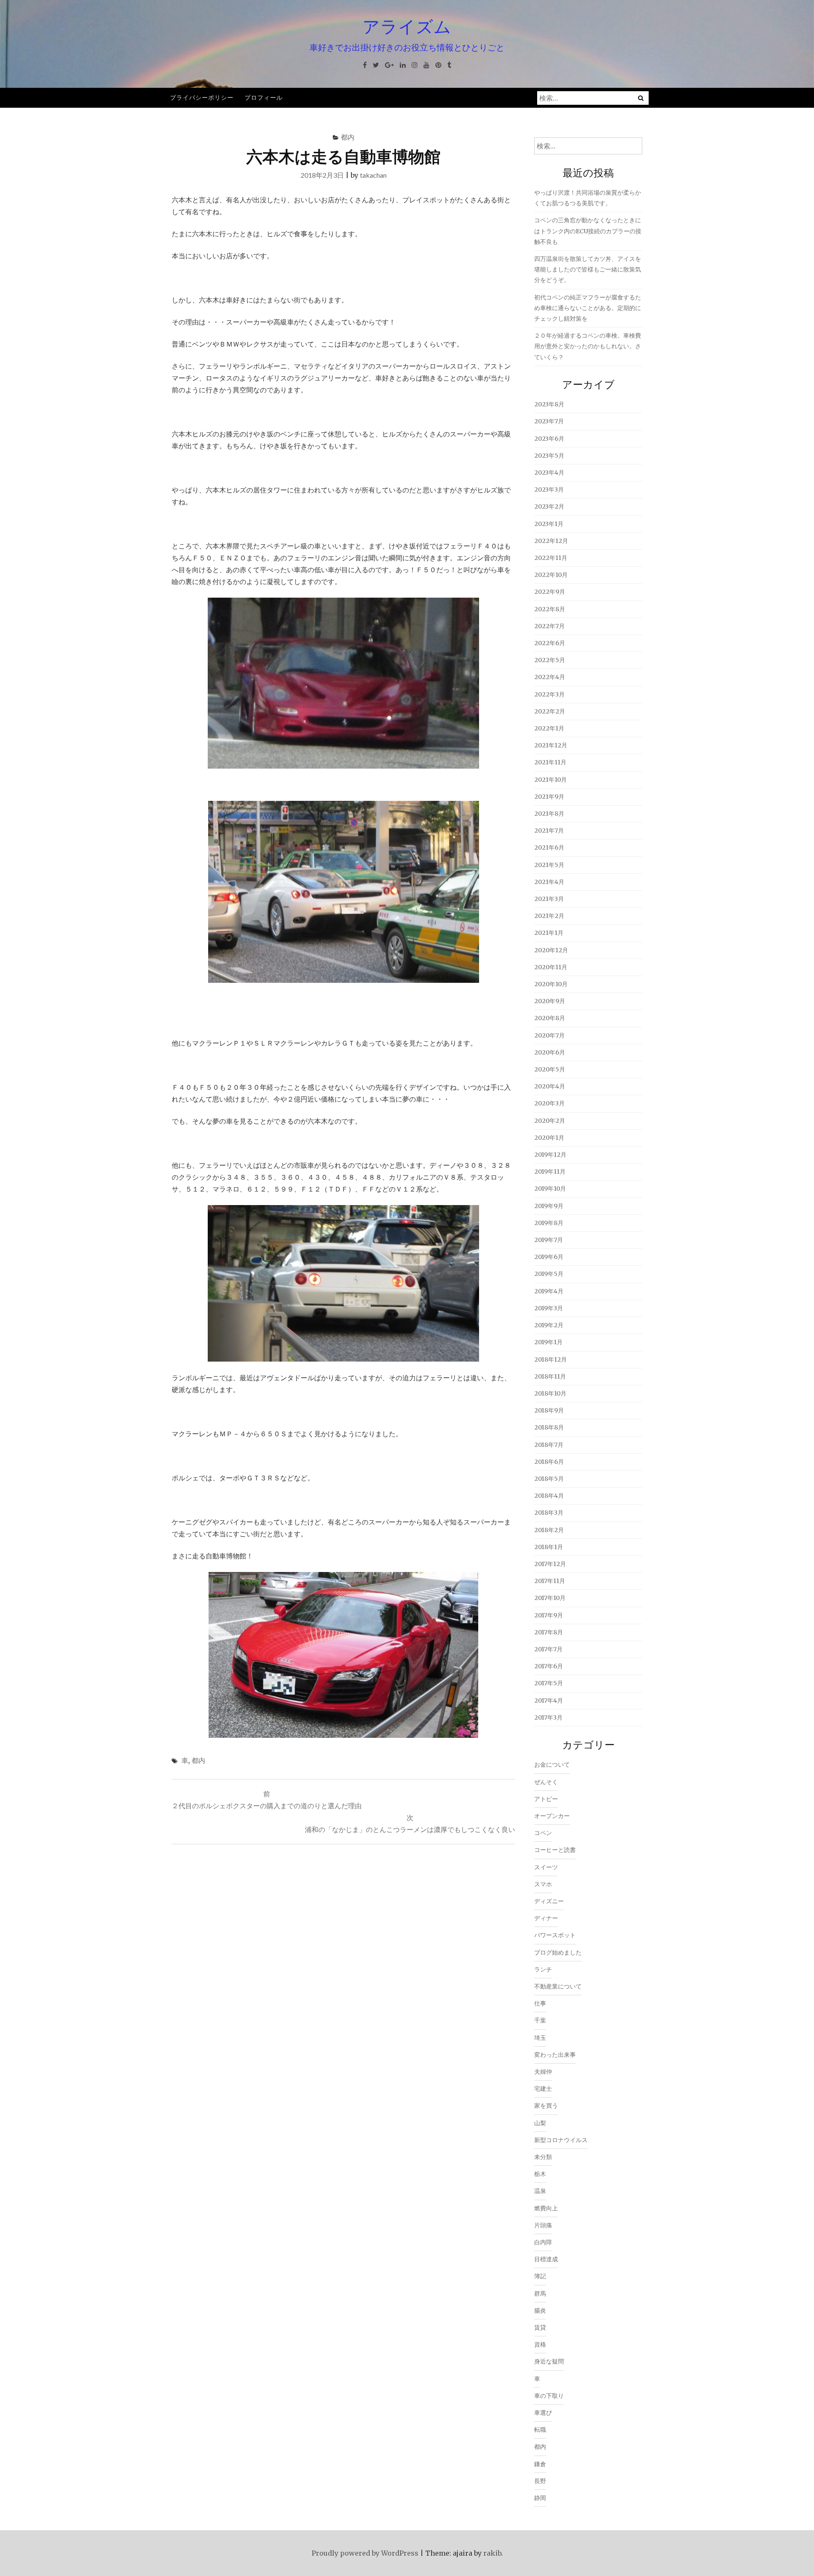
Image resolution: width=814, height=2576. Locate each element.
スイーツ (546, 1867)
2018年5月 (549, 1479)
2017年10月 (550, 1598)
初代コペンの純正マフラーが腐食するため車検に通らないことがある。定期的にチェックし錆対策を (588, 308)
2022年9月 (550, 592)
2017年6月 (549, 1666)
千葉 (540, 2020)
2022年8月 (550, 609)
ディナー (546, 1918)
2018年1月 (549, 1547)
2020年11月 (551, 967)
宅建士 (543, 2089)
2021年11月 (550, 762)
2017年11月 (550, 1581)
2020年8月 (550, 1018)
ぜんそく (546, 1782)
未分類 (543, 2157)
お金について (552, 1765)
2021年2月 (549, 916)
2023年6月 (549, 439)
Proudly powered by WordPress (365, 2553)
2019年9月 (549, 1206)
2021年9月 (549, 797)
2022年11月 (551, 558)
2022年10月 (551, 575)
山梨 (540, 2123)
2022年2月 (550, 711)
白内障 (543, 2242)
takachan (373, 175)
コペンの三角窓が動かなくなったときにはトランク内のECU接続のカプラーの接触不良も (588, 231)
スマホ (543, 1884)
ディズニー (549, 1901)
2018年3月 (549, 1513)
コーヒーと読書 (555, 1850)
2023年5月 (549, 456)
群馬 (540, 2294)
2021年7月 (549, 831)
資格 (540, 2344)
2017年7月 (548, 1649)
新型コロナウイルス (561, 2140)
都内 (348, 137)
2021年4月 (549, 882)
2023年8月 (549, 404)
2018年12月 (551, 1359)
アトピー (546, 1799)
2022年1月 (549, 728)
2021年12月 (551, 745)
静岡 (540, 2498)
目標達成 (546, 2259)
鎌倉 (540, 2464)
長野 (540, 2481)
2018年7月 (549, 1445)
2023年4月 (549, 473)
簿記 (540, 2276)
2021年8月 (549, 814)
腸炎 (540, 2310)
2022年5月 (550, 660)
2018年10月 (550, 1393)
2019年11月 (550, 1172)
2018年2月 (549, 1530)
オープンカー (552, 1816)
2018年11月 (550, 1376)
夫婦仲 (543, 2072)
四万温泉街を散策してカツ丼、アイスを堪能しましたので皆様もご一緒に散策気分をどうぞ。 (588, 269)
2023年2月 (549, 506)
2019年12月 (550, 1155)
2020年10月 (551, 984)
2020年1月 (549, 1138)
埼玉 (540, 2038)
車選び (543, 2413)
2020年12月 (551, 950)
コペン (543, 1833)
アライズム (407, 26)
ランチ (543, 1969)
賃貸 (540, 2327)
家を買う (546, 2106)
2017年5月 (549, 1683)
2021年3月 (549, 899)
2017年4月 (549, 1701)
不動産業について (558, 1986)
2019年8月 (549, 1223)
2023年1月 (549, 524)
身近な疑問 (549, 2361)
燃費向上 (546, 2208)
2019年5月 (549, 1274)
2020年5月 (550, 1069)
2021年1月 (549, 933)
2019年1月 (548, 1342)
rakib (492, 2553)
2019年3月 (549, 1308)
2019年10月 (550, 1189)
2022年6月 (550, 643)
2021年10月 (551, 780)
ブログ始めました (558, 1952)
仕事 (540, 2003)
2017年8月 (549, 1632)
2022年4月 (550, 677)
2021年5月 (549, 865)
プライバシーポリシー (202, 97)
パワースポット (555, 1935)
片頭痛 (543, 2225)
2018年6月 (549, 1462)
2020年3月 (549, 1103)
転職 (540, 2430)
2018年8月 (549, 1427)
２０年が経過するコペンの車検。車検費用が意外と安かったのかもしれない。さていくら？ (588, 346)
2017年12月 (550, 1564)
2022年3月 (549, 694)
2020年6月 (550, 1052)
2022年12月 (551, 541)
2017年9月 (549, 1615)
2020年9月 (550, 1001)
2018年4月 (549, 1496)
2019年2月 (549, 1325)
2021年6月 (549, 847)
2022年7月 (549, 626)
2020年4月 (550, 1086)
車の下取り (549, 2396)
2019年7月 (549, 1240)
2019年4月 (549, 1291)
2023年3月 (549, 489)
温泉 (540, 2191)
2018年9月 (549, 1410)
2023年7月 (549, 421)
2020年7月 (549, 1035)
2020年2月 (550, 1121)
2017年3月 (548, 1717)
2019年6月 (549, 1257)
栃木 (540, 2174)
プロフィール (264, 97)
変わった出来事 (555, 2055)
